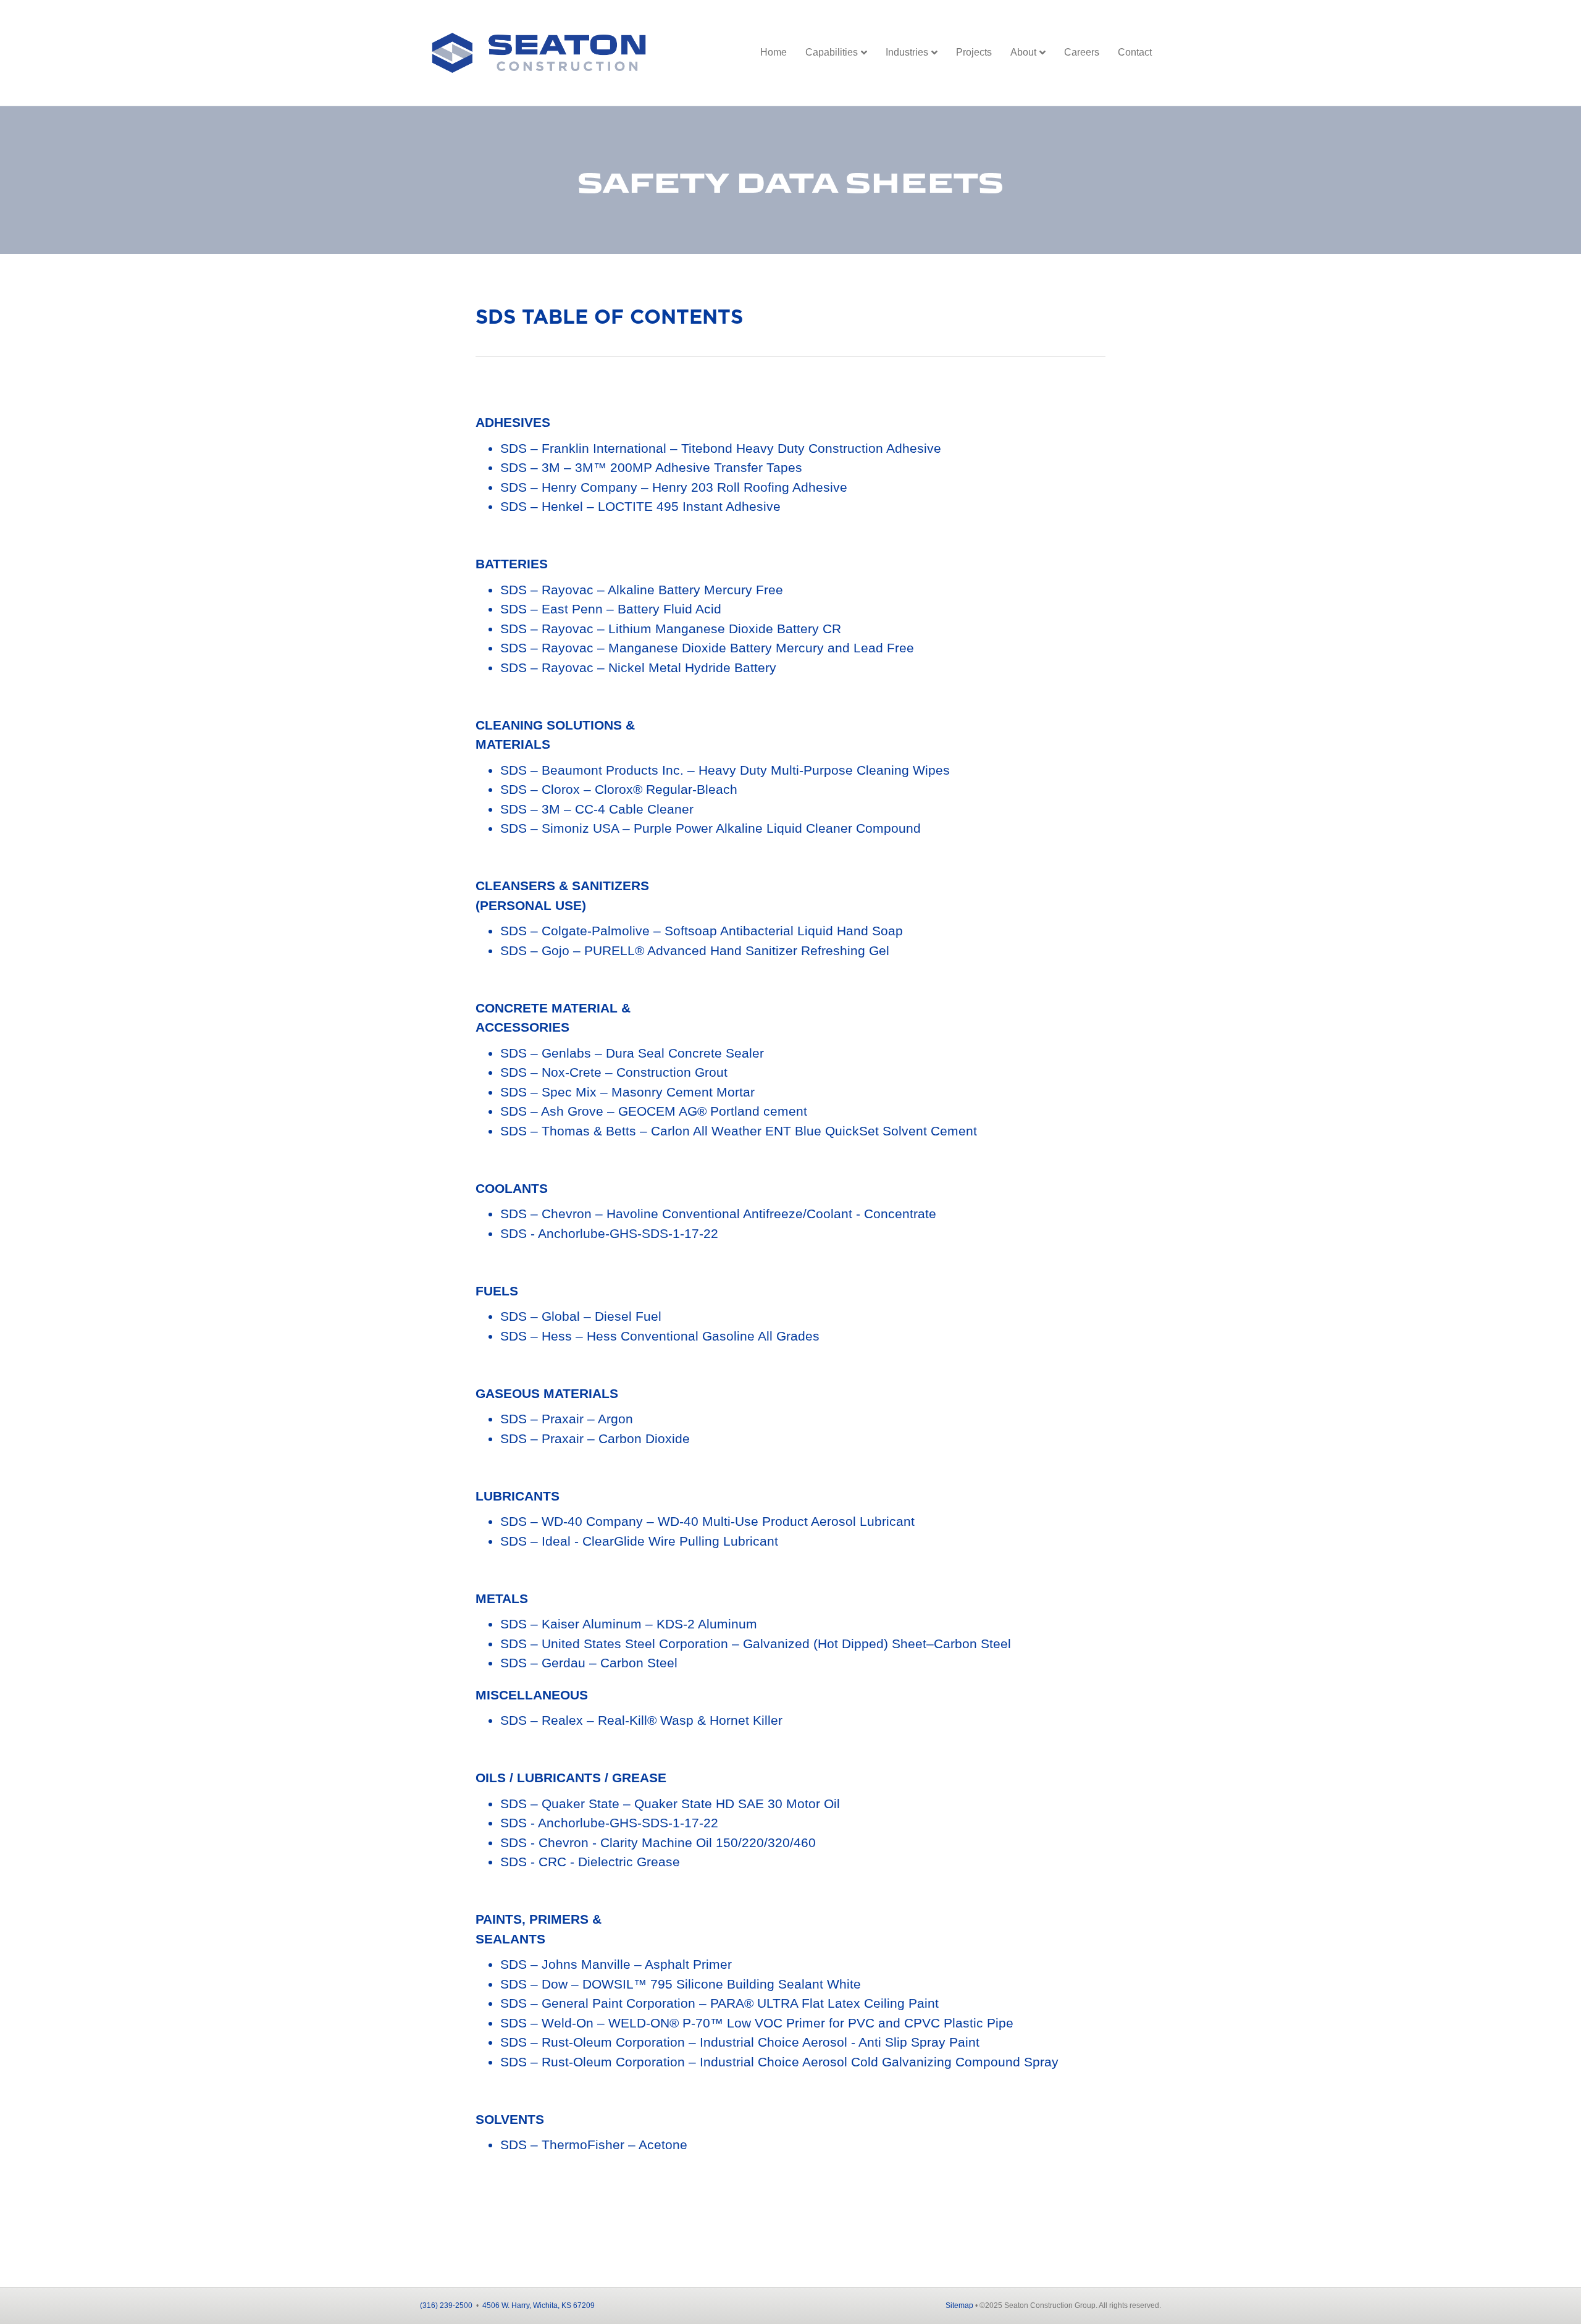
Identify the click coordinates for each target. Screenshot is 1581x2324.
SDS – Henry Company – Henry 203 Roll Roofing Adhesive (674, 487)
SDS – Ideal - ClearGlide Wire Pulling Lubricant (639, 1541)
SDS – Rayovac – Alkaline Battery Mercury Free (642, 590)
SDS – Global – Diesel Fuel (581, 1316)
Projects (974, 52)
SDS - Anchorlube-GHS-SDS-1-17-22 (609, 1233)
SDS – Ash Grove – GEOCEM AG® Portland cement (654, 1111)
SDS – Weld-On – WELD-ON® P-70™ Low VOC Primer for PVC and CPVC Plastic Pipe (757, 2023)
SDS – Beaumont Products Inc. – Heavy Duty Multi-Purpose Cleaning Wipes (725, 770)
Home (774, 52)
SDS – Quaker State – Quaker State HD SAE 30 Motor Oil (670, 1804)
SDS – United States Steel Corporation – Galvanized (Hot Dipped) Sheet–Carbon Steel (756, 1644)
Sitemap (959, 2305)
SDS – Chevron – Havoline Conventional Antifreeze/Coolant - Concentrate (718, 1214)
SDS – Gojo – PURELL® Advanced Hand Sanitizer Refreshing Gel (695, 950)
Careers (1082, 52)
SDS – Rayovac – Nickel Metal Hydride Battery (638, 667)
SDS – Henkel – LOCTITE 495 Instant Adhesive (640, 506)
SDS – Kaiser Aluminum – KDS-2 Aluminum (629, 1624)
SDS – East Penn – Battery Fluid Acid (611, 609)
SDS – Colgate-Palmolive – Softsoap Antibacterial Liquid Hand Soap (702, 931)
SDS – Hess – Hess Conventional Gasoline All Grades (660, 1336)
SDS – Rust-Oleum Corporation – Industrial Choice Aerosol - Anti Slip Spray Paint (740, 2042)
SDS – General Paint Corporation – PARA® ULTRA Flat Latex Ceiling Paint (719, 2003)
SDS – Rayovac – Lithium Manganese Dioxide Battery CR (671, 629)
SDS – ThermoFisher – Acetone (594, 2145)
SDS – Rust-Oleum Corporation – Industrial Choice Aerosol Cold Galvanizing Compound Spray (779, 2062)
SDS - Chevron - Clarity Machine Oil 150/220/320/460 (658, 1842)
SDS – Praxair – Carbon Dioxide (595, 1438)
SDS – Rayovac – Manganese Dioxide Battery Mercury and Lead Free (707, 648)
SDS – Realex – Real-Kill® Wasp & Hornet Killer (641, 1720)
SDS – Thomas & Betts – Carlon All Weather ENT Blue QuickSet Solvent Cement (739, 1131)
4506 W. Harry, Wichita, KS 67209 (539, 2305)
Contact (1135, 52)
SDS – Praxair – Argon (567, 1419)
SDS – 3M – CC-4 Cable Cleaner (597, 809)
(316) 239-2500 (446, 2305)
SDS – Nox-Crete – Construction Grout (614, 1072)
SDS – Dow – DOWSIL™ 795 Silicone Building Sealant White (681, 1984)
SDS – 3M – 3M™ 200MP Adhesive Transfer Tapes (651, 467)
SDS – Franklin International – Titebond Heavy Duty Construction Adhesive (721, 448)
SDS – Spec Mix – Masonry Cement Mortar (627, 1092)
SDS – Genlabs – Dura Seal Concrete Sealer (632, 1053)
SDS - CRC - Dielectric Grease (590, 1862)
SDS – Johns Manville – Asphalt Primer (616, 1964)
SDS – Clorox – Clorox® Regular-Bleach (619, 789)
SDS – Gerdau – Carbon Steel (589, 1663)
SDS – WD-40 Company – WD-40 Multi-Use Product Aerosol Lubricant (707, 1521)
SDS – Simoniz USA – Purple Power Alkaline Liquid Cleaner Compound (711, 828)
